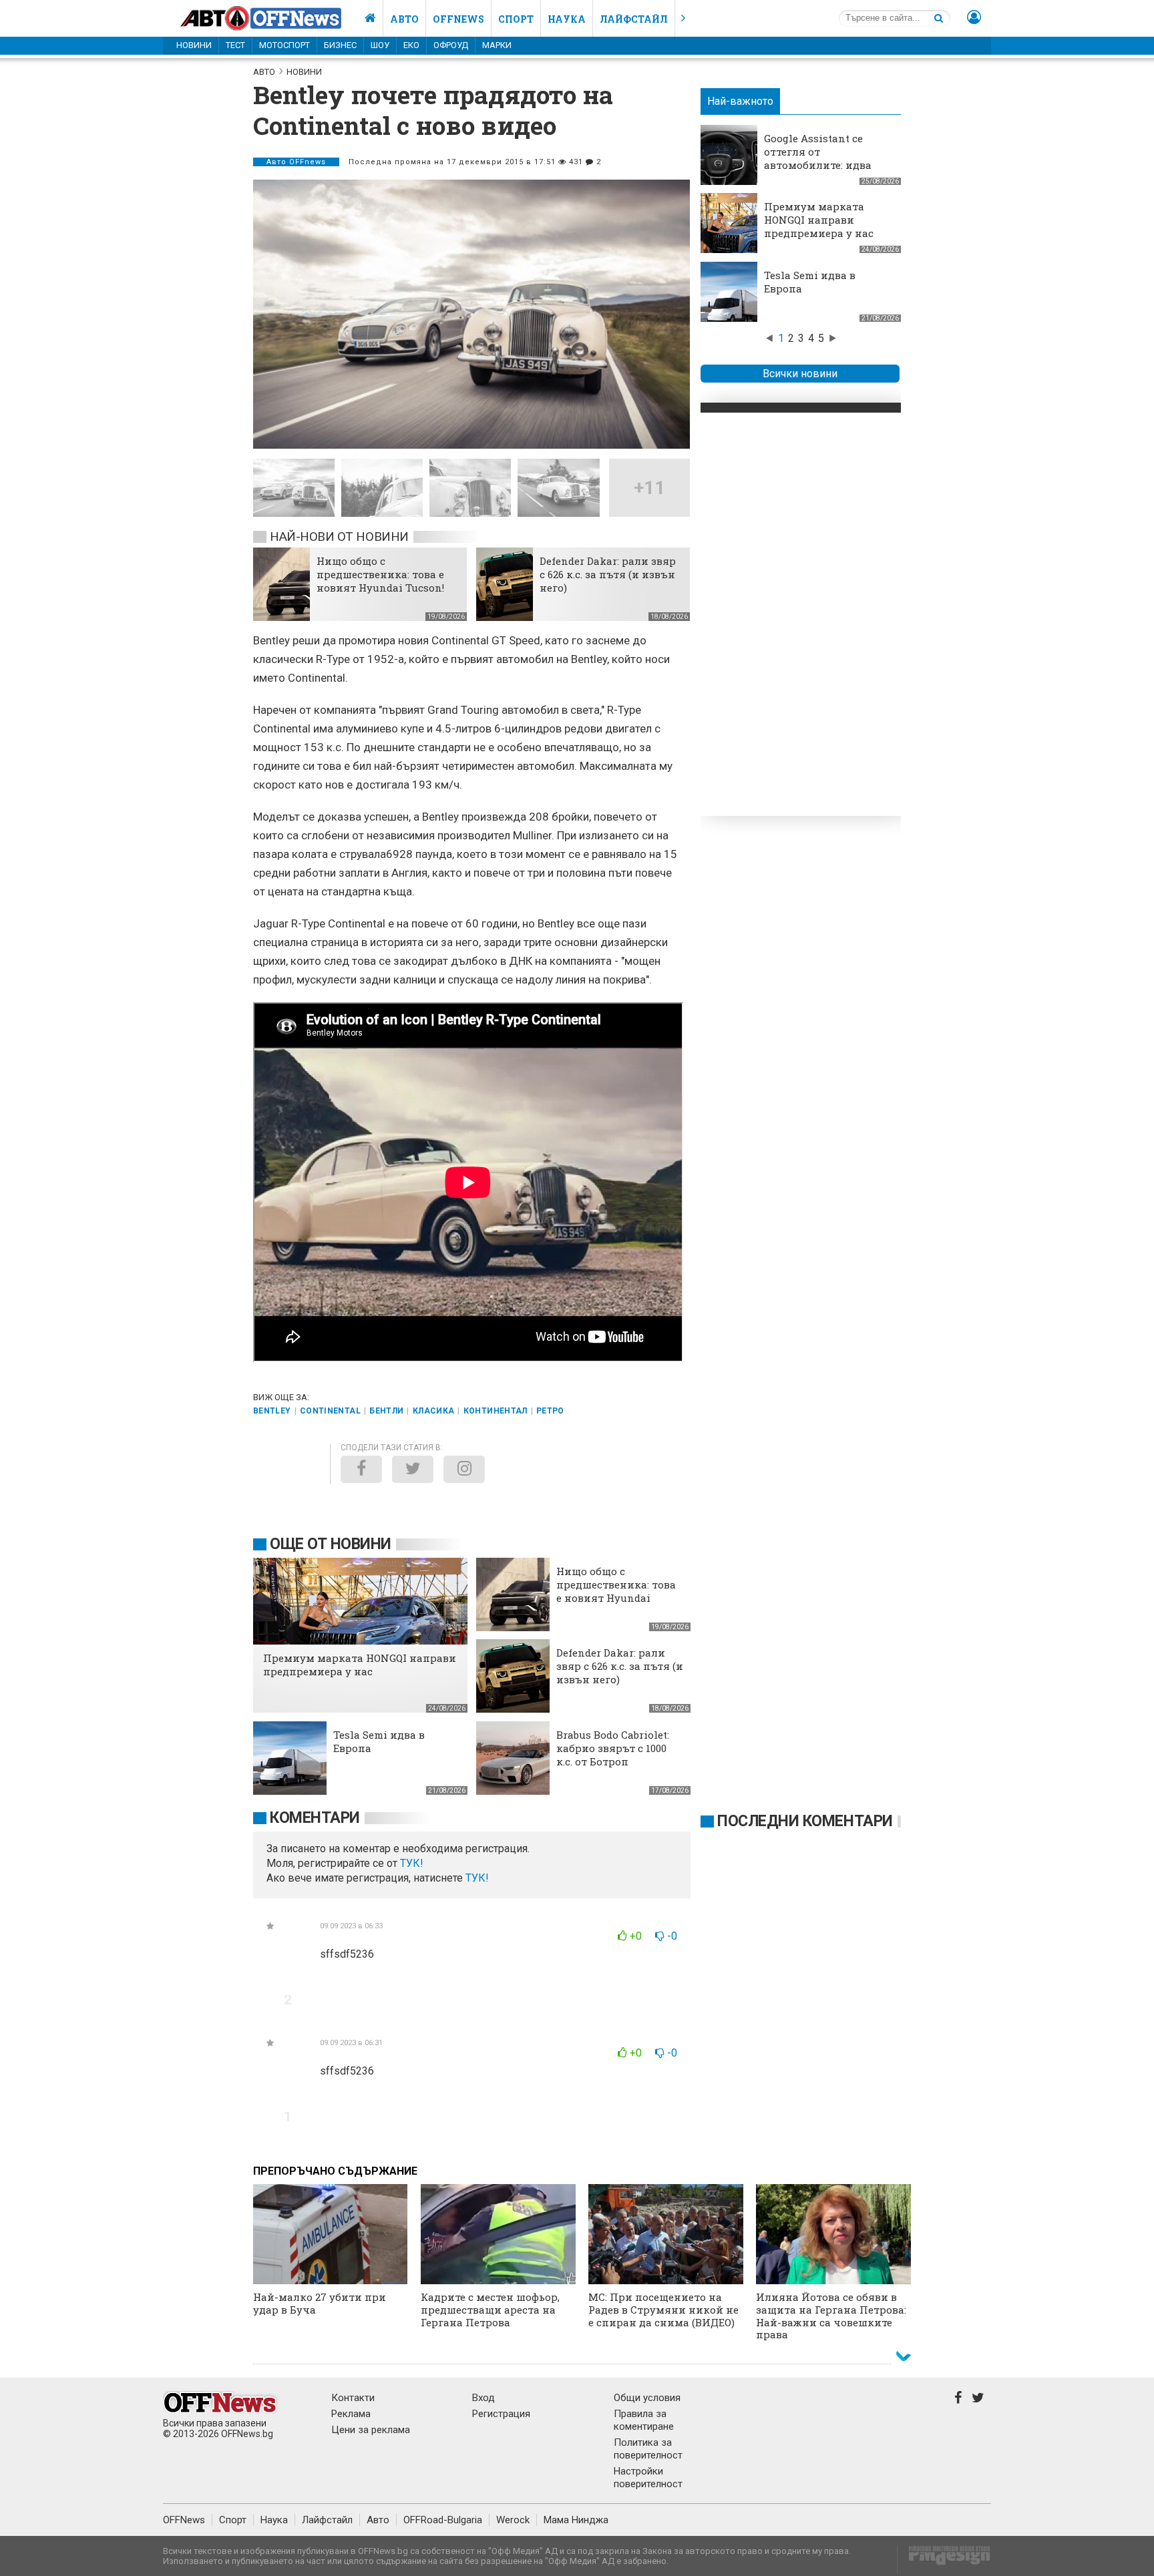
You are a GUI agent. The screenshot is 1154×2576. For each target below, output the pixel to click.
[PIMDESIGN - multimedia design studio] (944, 2560)
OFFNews (184, 2520)
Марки (497, 45)
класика (434, 1411)
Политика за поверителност (648, 2449)
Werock (513, 2520)
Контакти (353, 2398)
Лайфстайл (634, 19)
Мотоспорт (284, 45)
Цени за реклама (371, 2430)
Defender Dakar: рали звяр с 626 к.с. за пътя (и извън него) (608, 574)
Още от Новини (331, 1544)
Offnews (458, 19)
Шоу (380, 45)
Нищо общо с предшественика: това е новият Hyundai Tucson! (380, 574)
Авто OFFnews (296, 162)
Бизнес (340, 45)
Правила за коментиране (644, 2420)
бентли (386, 1411)
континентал (496, 1411)
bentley (272, 1411)
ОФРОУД (451, 45)
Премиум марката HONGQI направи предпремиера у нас (819, 220)
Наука (567, 19)
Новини (194, 45)
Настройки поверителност (648, 2478)
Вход (484, 2398)
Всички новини (800, 374)
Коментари (315, 1818)
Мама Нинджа (576, 2520)
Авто (404, 19)
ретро (550, 1411)
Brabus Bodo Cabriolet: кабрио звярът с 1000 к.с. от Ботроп (613, 1748)
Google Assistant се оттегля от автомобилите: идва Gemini (818, 158)
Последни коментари (805, 1821)
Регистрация (501, 2414)
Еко (411, 45)
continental (330, 1411)
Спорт (516, 19)
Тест (235, 45)
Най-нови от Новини (339, 536)
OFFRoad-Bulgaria (443, 2520)
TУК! (412, 1863)
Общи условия (647, 2398)
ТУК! (477, 1878)
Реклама (351, 2414)
